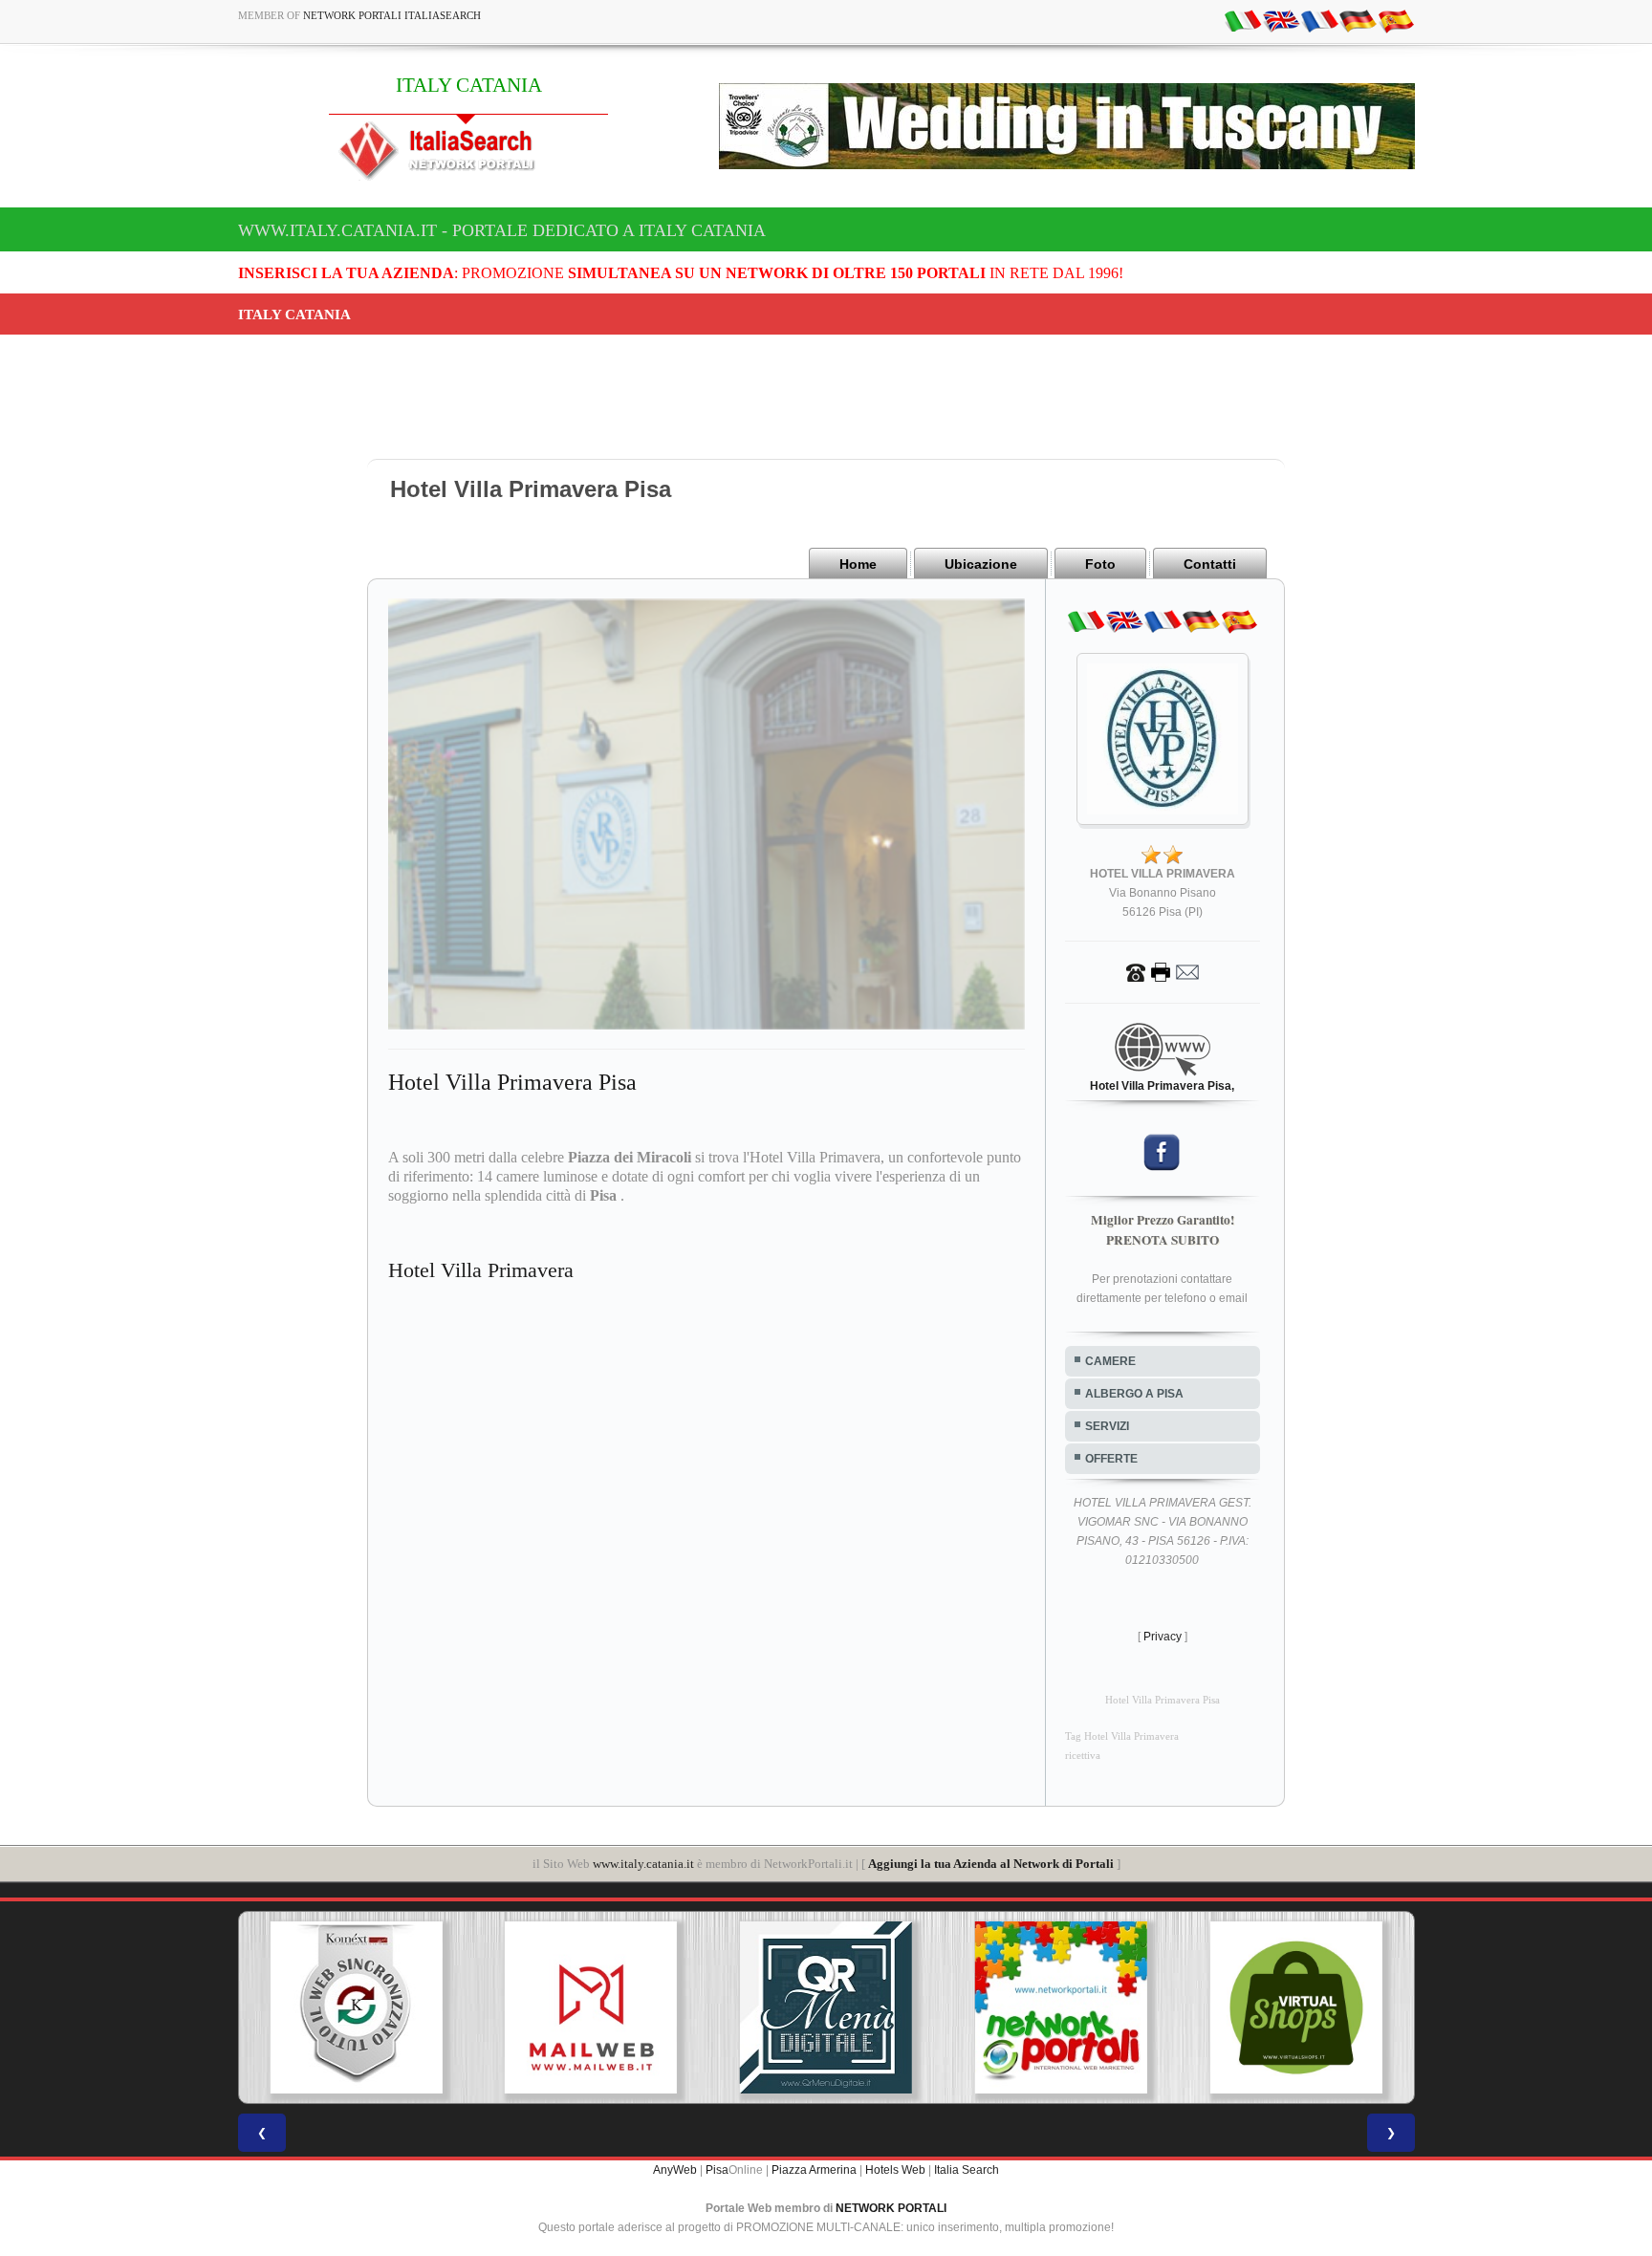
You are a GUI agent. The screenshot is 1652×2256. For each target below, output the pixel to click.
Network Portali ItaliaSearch (392, 15)
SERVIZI (1107, 1426)
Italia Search (967, 2170)
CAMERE (1110, 1361)
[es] (1396, 20)
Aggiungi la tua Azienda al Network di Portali (991, 1864)
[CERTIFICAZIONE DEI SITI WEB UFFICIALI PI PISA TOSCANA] (1371, 2007)
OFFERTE (1111, 1459)
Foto (1100, 564)
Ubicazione (981, 564)
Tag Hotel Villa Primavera (1122, 1736)
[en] (1281, 20)
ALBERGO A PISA (1134, 1394)
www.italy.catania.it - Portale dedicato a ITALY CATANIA (502, 230)
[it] (1243, 20)
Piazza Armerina (814, 2170)
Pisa (717, 2170)
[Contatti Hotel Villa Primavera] (1163, 971)
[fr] (1319, 20)
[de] (1358, 20)
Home (858, 564)
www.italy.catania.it (643, 1864)
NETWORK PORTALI (891, 2208)
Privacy (1163, 1637)
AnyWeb (675, 2170)
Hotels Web (895, 2170)
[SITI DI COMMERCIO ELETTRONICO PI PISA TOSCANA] (1136, 2007)
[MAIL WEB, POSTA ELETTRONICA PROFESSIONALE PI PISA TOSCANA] (430, 2007)
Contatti (1210, 564)
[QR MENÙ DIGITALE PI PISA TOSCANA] (665, 2007)
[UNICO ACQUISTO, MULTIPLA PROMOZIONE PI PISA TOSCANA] (901, 2007)
